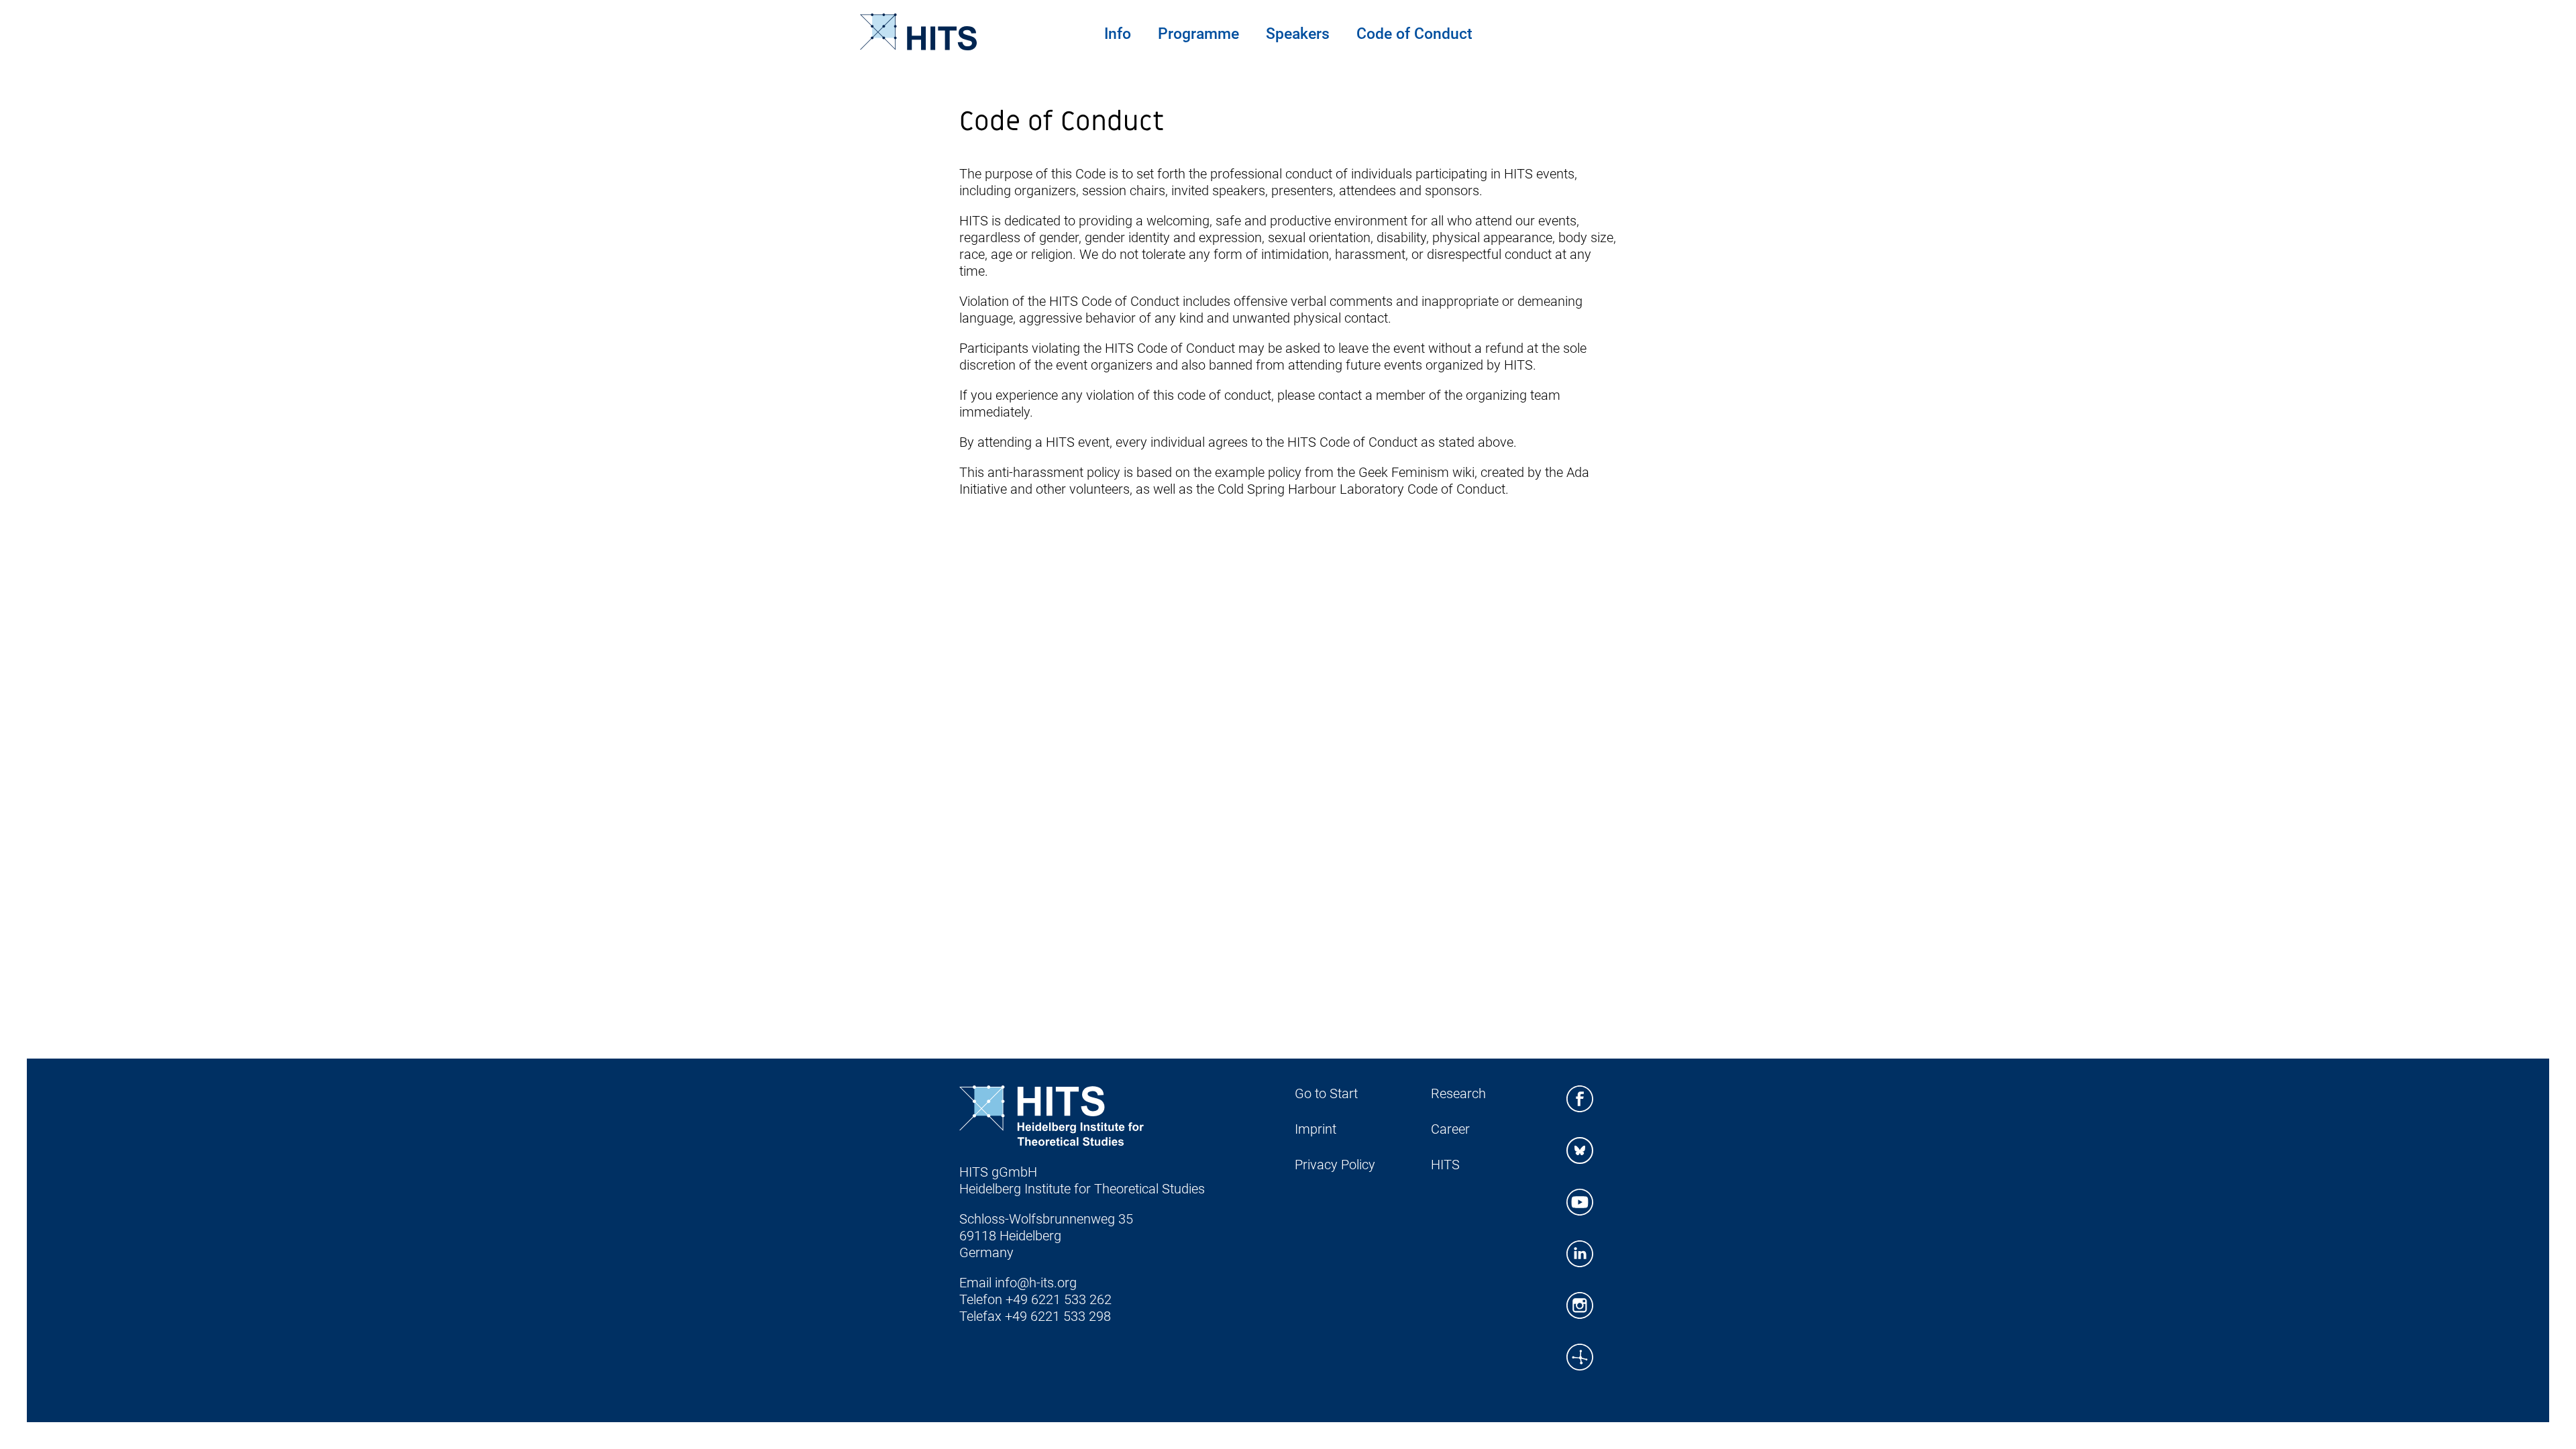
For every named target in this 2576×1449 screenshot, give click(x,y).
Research (1458, 1093)
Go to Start (1326, 1093)
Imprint (1316, 1129)
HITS (1445, 1165)
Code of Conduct (1414, 34)
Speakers (1298, 34)
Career (1450, 1129)
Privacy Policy (1335, 1165)
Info (1118, 34)
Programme (1198, 34)
